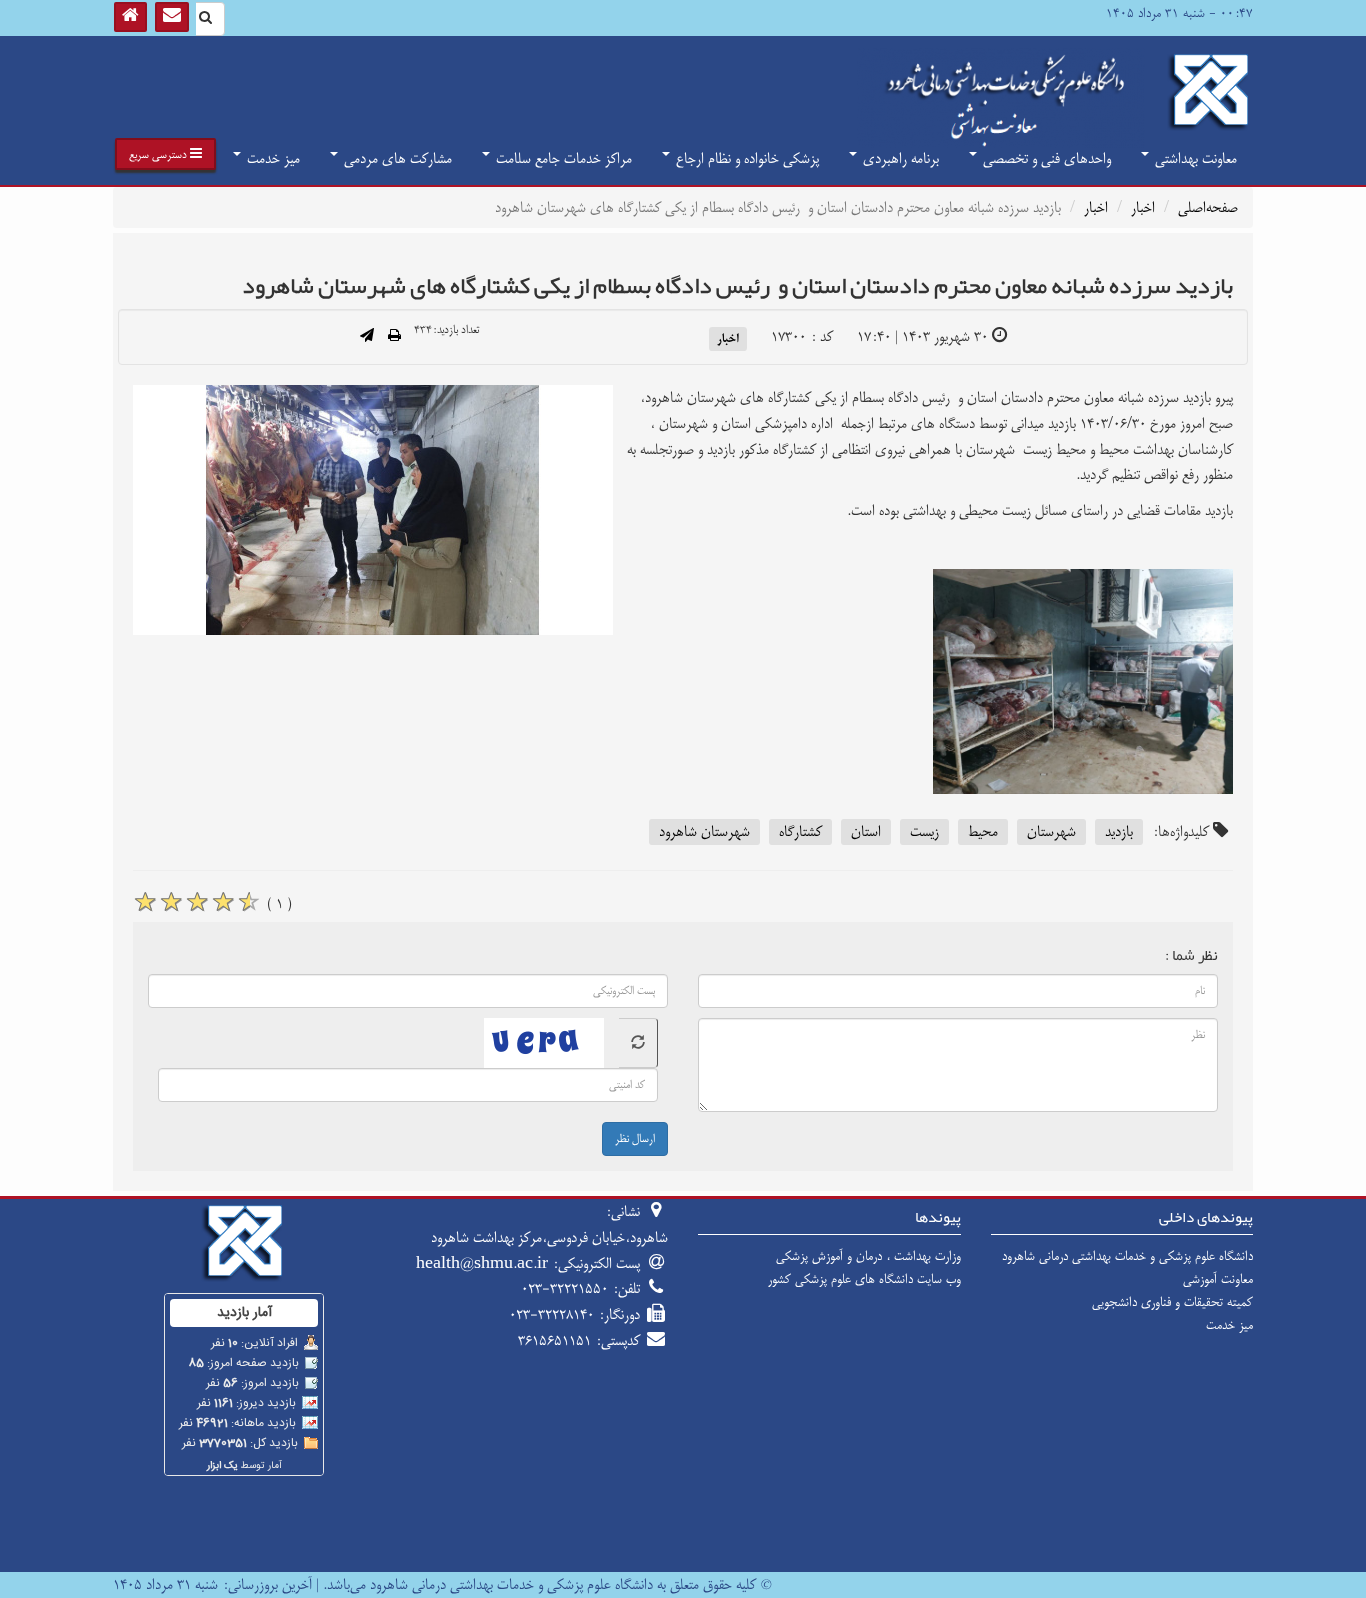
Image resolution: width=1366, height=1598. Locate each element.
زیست (924, 831)
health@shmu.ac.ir (482, 1263)
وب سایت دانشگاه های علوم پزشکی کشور (864, 1279)
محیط (983, 831)
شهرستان (1051, 831)
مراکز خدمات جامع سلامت (562, 158)
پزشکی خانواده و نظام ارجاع (745, 158)
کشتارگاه (800, 831)
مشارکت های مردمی (396, 158)
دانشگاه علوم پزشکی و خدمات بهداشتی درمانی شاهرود (1127, 1256)
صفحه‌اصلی (1208, 207)
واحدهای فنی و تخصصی (1045, 158)
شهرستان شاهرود (704, 831)
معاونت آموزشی (1218, 1279)
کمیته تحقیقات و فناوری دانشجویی (1172, 1302)
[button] (165, 154)
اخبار (1143, 207)
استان (866, 831)
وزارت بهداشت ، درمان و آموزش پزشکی (868, 1256)
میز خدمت (271, 158)
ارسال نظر (635, 1139)
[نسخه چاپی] (394, 337)
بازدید (1119, 831)
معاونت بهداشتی (1194, 158)
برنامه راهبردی (899, 158)
